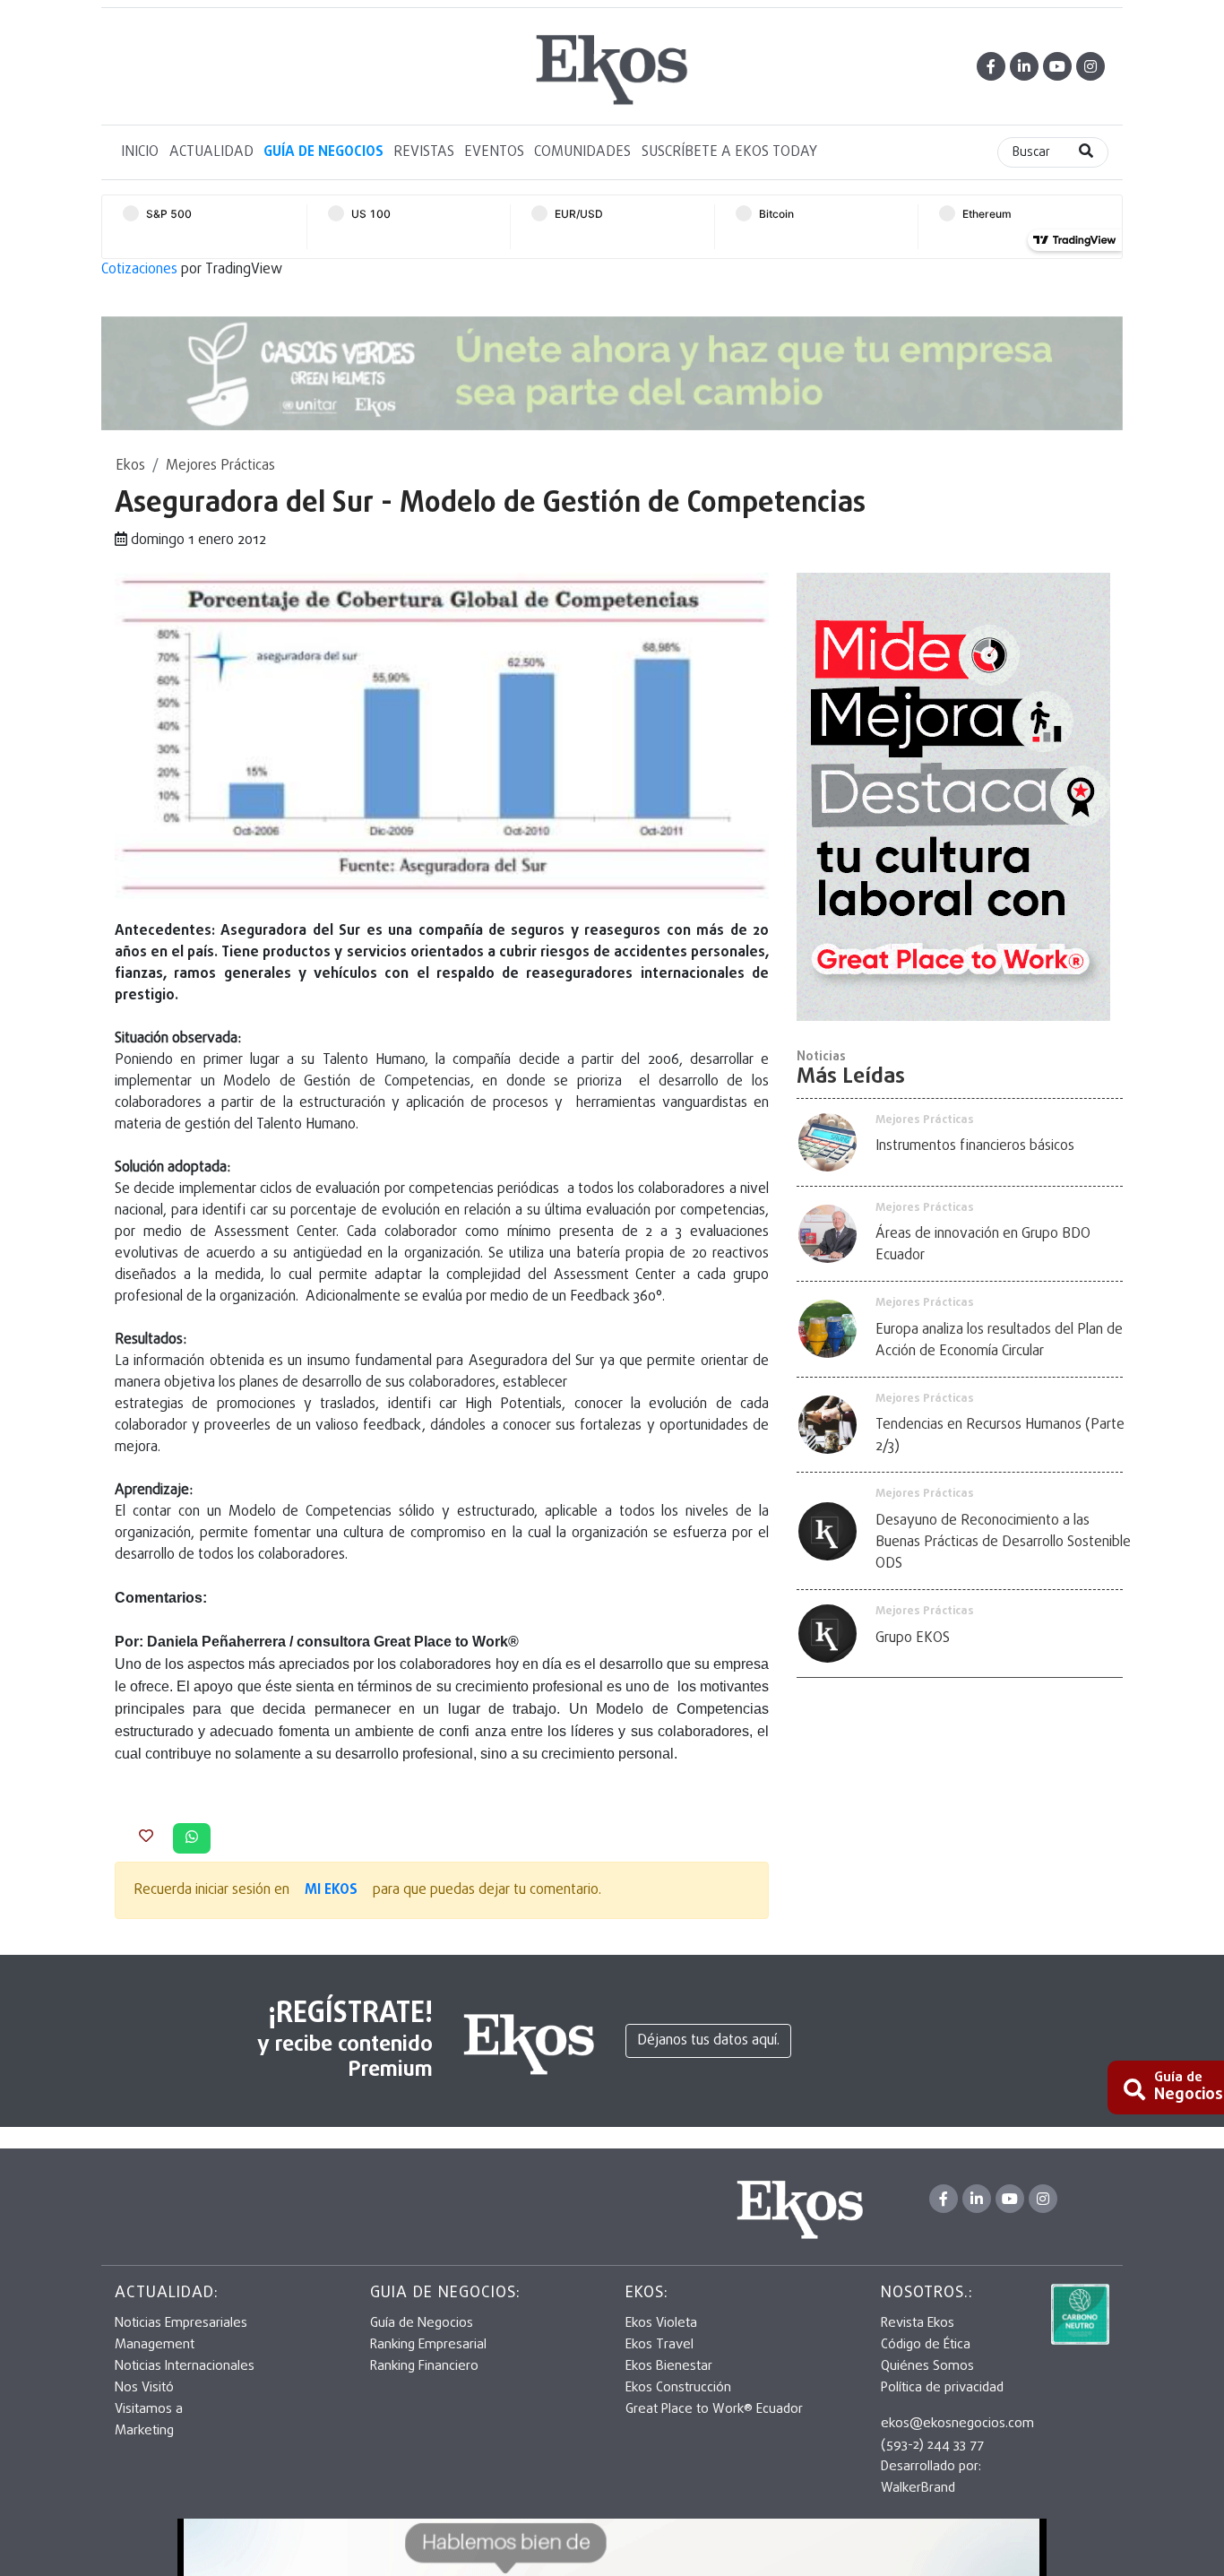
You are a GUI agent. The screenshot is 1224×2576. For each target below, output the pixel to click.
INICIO (140, 152)
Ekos (130, 466)
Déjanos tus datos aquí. (708, 2041)
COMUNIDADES (582, 152)
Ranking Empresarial (428, 2345)
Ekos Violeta (661, 2323)
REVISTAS (424, 152)
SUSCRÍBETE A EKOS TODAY (729, 152)
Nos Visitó (144, 2388)
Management (155, 2345)
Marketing (144, 2431)
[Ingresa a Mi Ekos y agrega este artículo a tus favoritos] (146, 1837)
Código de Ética (926, 2345)
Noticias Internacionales (185, 2366)
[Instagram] (1090, 66)
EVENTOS (494, 152)
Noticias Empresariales (181, 2323)
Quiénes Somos (927, 2366)
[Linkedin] (1024, 66)
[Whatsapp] (192, 1838)
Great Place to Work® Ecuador (714, 2409)
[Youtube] (1057, 66)
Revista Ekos (918, 2323)
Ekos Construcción (678, 2388)
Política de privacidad (942, 2388)
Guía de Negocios (422, 2323)
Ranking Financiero (424, 2366)
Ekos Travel (659, 2345)
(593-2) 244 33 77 (932, 2445)
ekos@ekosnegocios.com (957, 2424)
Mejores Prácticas (220, 466)
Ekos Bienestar (669, 2366)
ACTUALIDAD (211, 152)
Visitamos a (149, 2409)
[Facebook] (991, 66)
